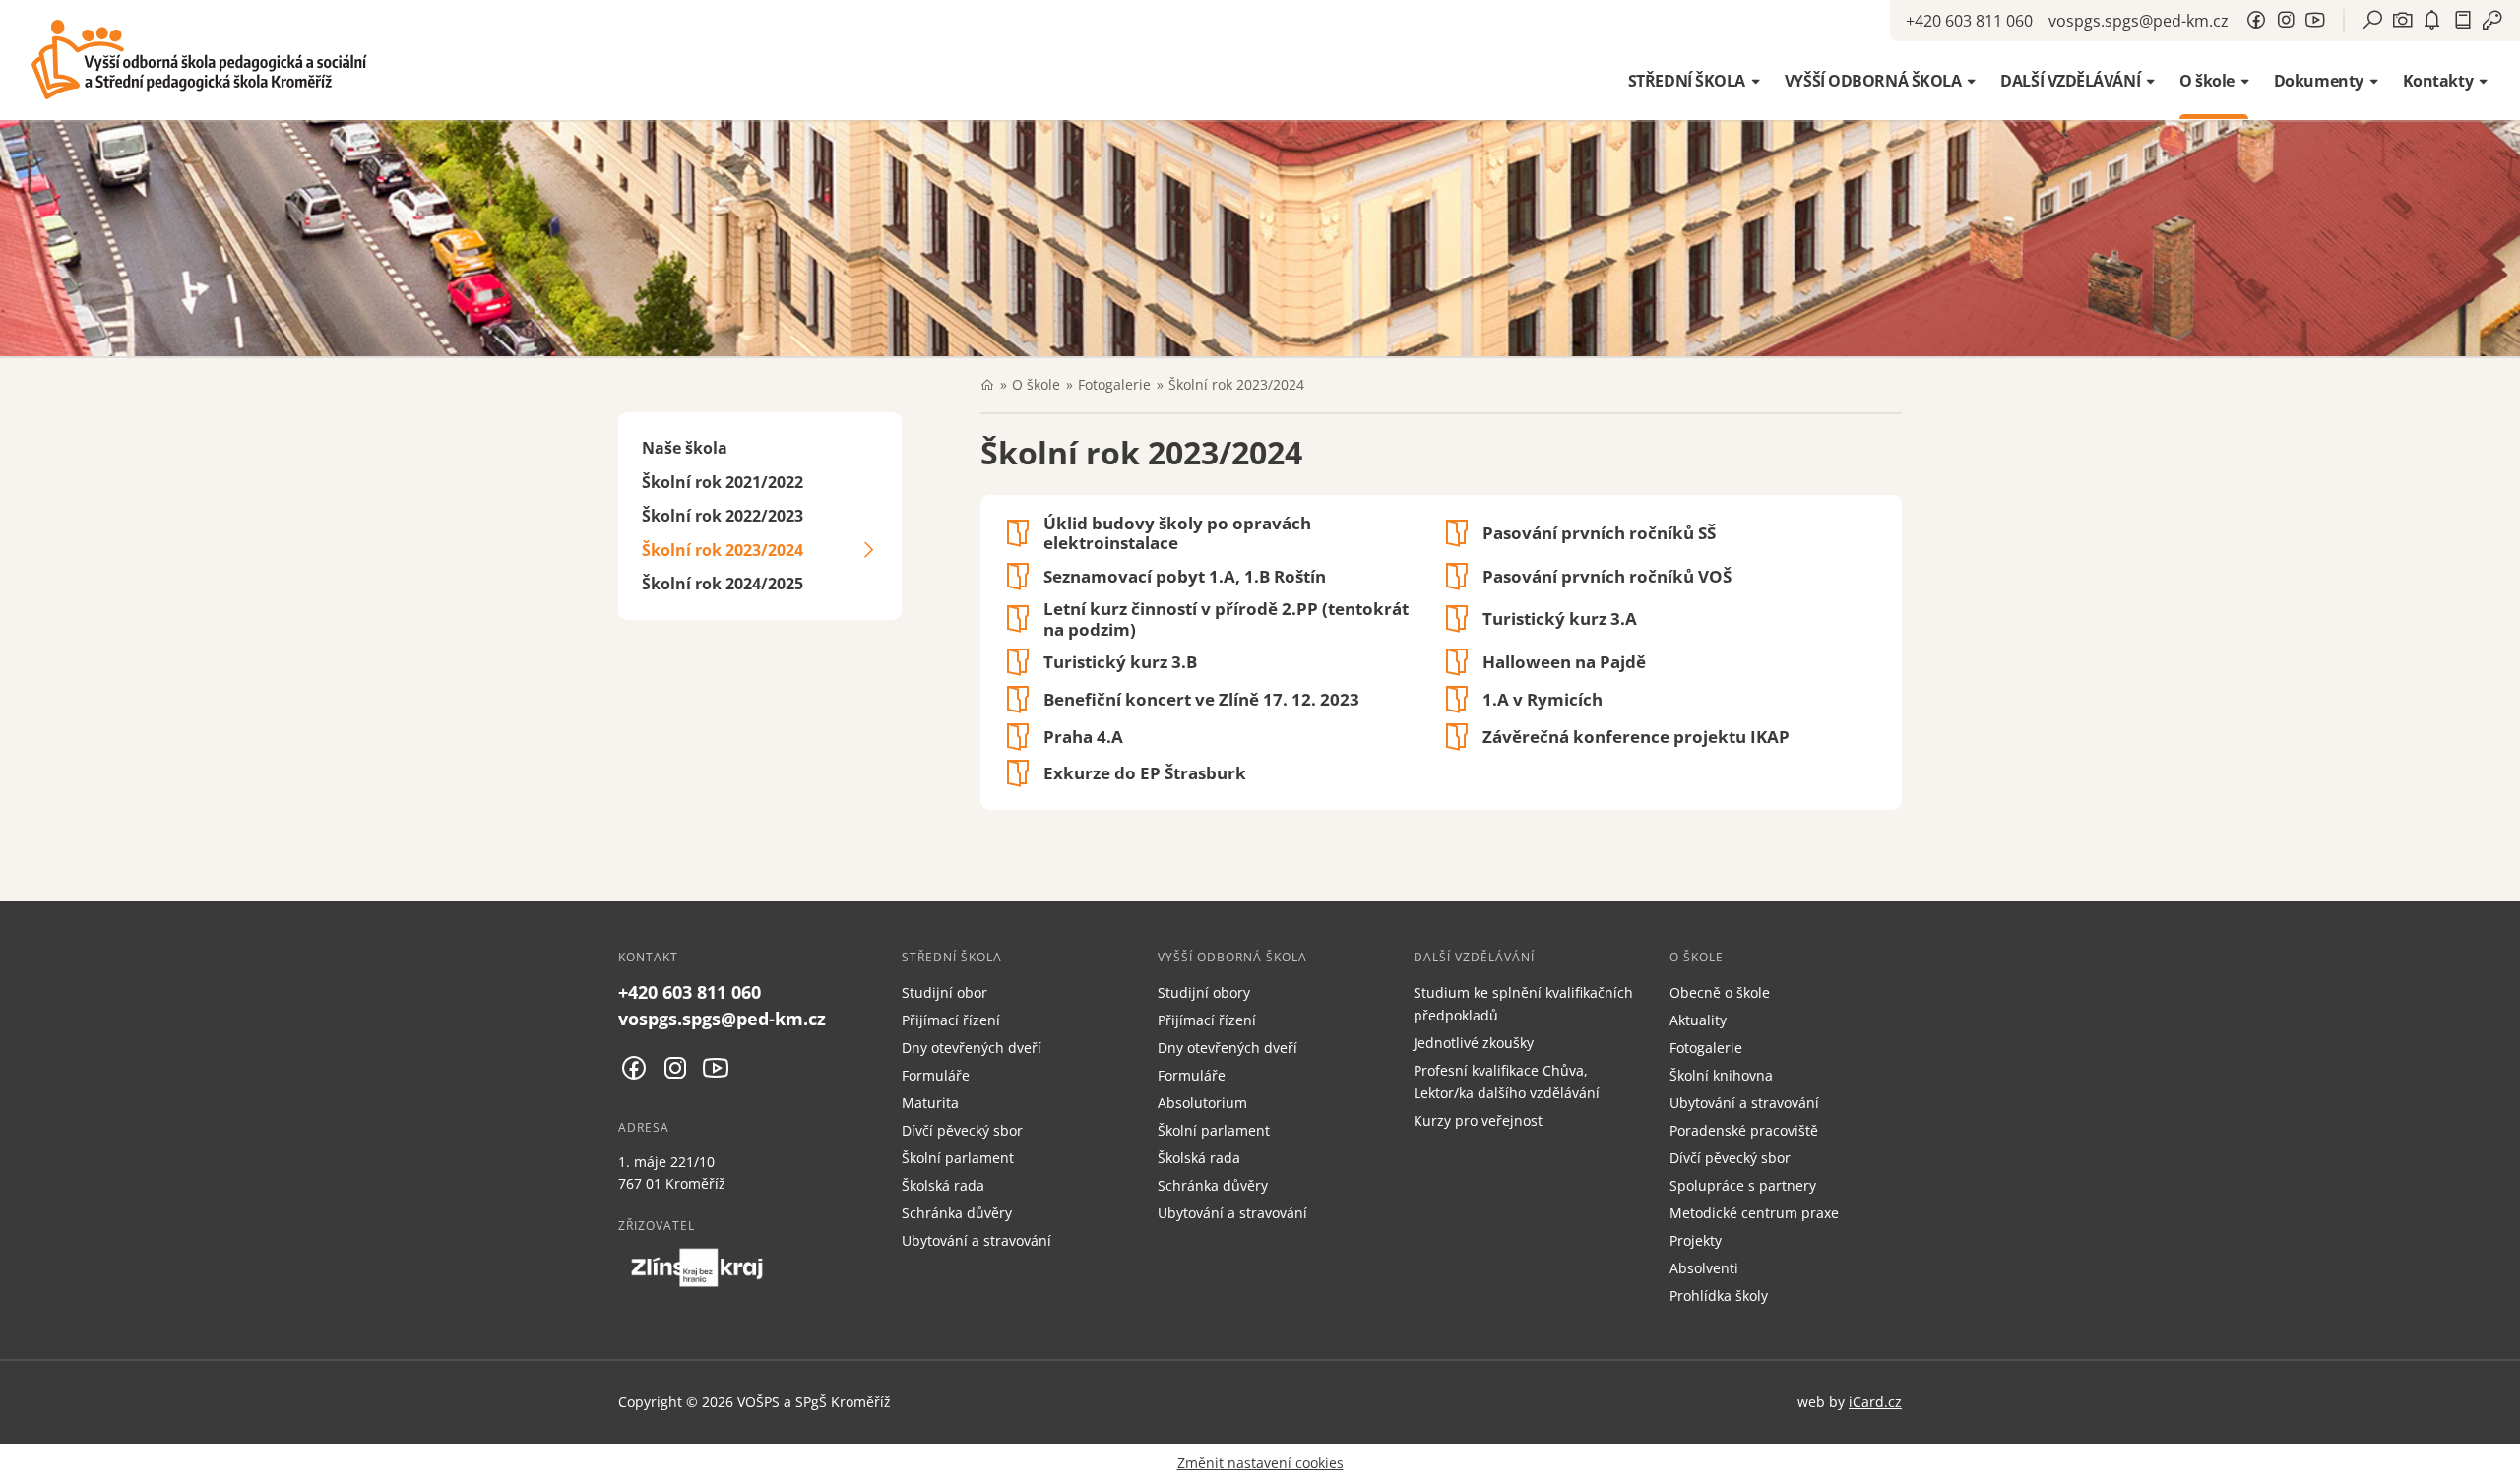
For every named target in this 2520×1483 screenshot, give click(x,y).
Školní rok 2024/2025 (723, 584)
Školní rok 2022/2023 (723, 516)
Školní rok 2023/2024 (723, 550)
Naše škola (685, 448)
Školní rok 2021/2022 (723, 482)
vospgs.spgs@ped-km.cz (2139, 21)
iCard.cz (1875, 1402)
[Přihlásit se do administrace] (2500, 1463)
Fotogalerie (1114, 384)
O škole (1036, 384)
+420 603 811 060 (1969, 21)
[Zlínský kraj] (697, 1267)
